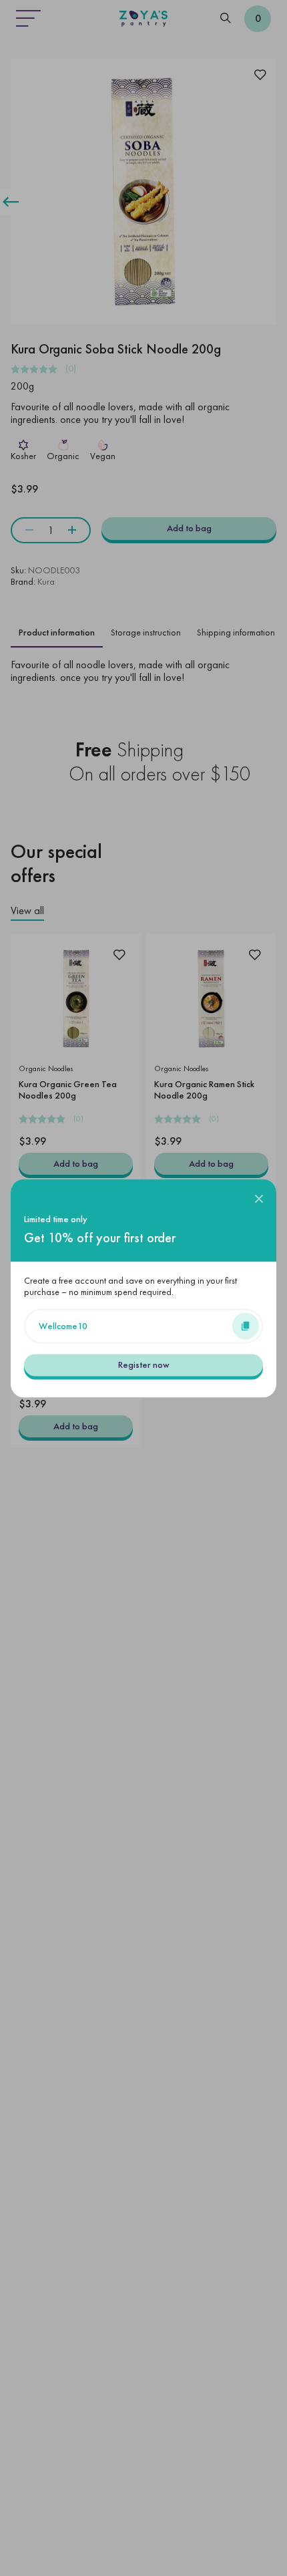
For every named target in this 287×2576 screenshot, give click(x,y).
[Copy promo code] (246, 1326)
